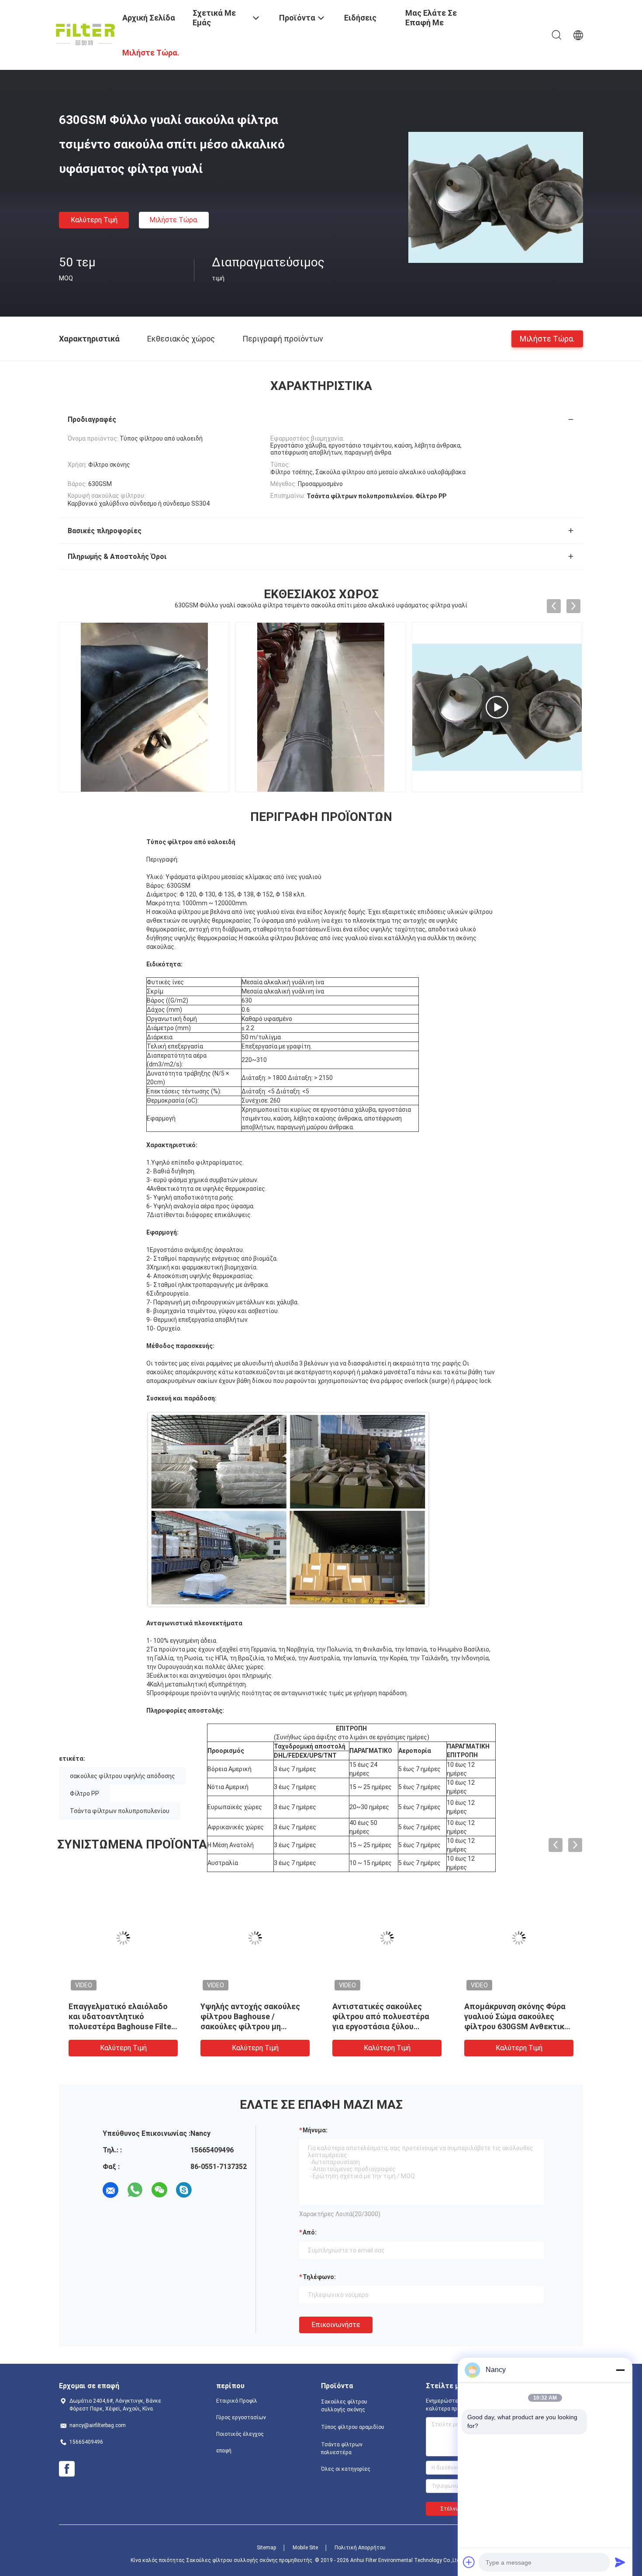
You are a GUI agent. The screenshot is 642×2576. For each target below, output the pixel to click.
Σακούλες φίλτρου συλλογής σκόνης (344, 2406)
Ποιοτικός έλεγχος (240, 2434)
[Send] (620, 2562)
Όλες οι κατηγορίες (346, 2469)
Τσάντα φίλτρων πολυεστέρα (342, 2448)
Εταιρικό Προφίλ (237, 2401)
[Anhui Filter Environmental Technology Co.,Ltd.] (85, 34)
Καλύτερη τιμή (94, 220)
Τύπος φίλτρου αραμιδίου (353, 2427)
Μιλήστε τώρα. (174, 220)
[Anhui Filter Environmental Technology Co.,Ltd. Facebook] (67, 2469)
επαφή (224, 2451)
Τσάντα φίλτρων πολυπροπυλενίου (120, 1811)
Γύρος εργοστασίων (241, 2417)
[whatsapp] (135, 2190)
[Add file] (469, 2562)
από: (310, 2232)
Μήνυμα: (315, 2130)
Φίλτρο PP (85, 1793)
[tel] (208, 2190)
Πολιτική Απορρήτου (360, 2548)
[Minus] (620, 2370)
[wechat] (159, 2190)
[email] (110, 2190)
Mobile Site (305, 2548)
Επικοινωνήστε (336, 2325)
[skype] (184, 2190)
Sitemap (266, 2548)
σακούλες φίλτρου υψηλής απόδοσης (123, 1776)
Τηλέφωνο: (319, 2277)
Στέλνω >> (454, 2509)
